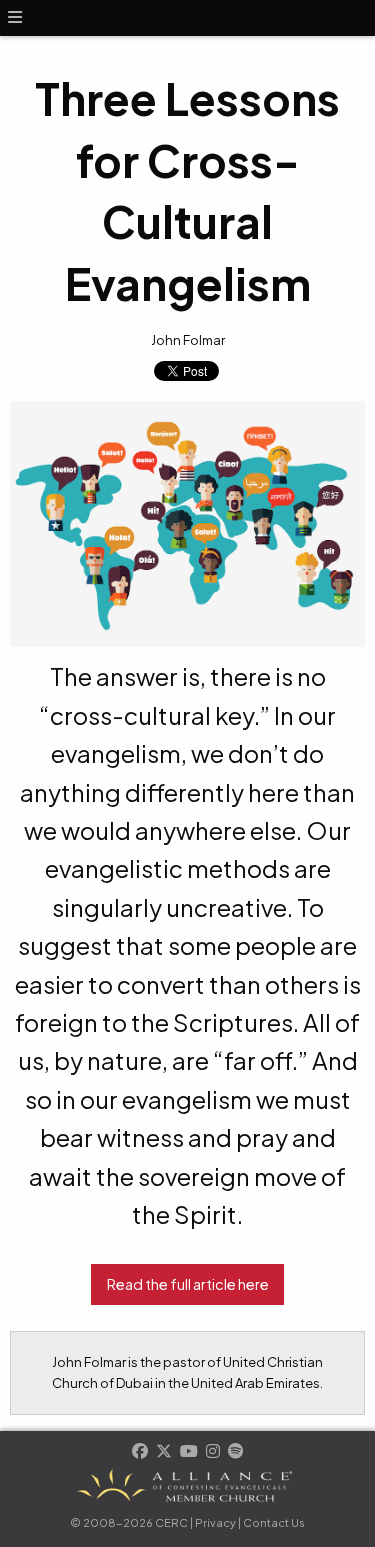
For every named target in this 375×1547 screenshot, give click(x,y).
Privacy (215, 1522)
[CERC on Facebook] (141, 1452)
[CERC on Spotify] (236, 1452)
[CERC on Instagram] (214, 1452)
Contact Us (274, 1522)
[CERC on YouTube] (190, 1452)
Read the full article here (188, 1284)
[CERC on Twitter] (165, 1452)
